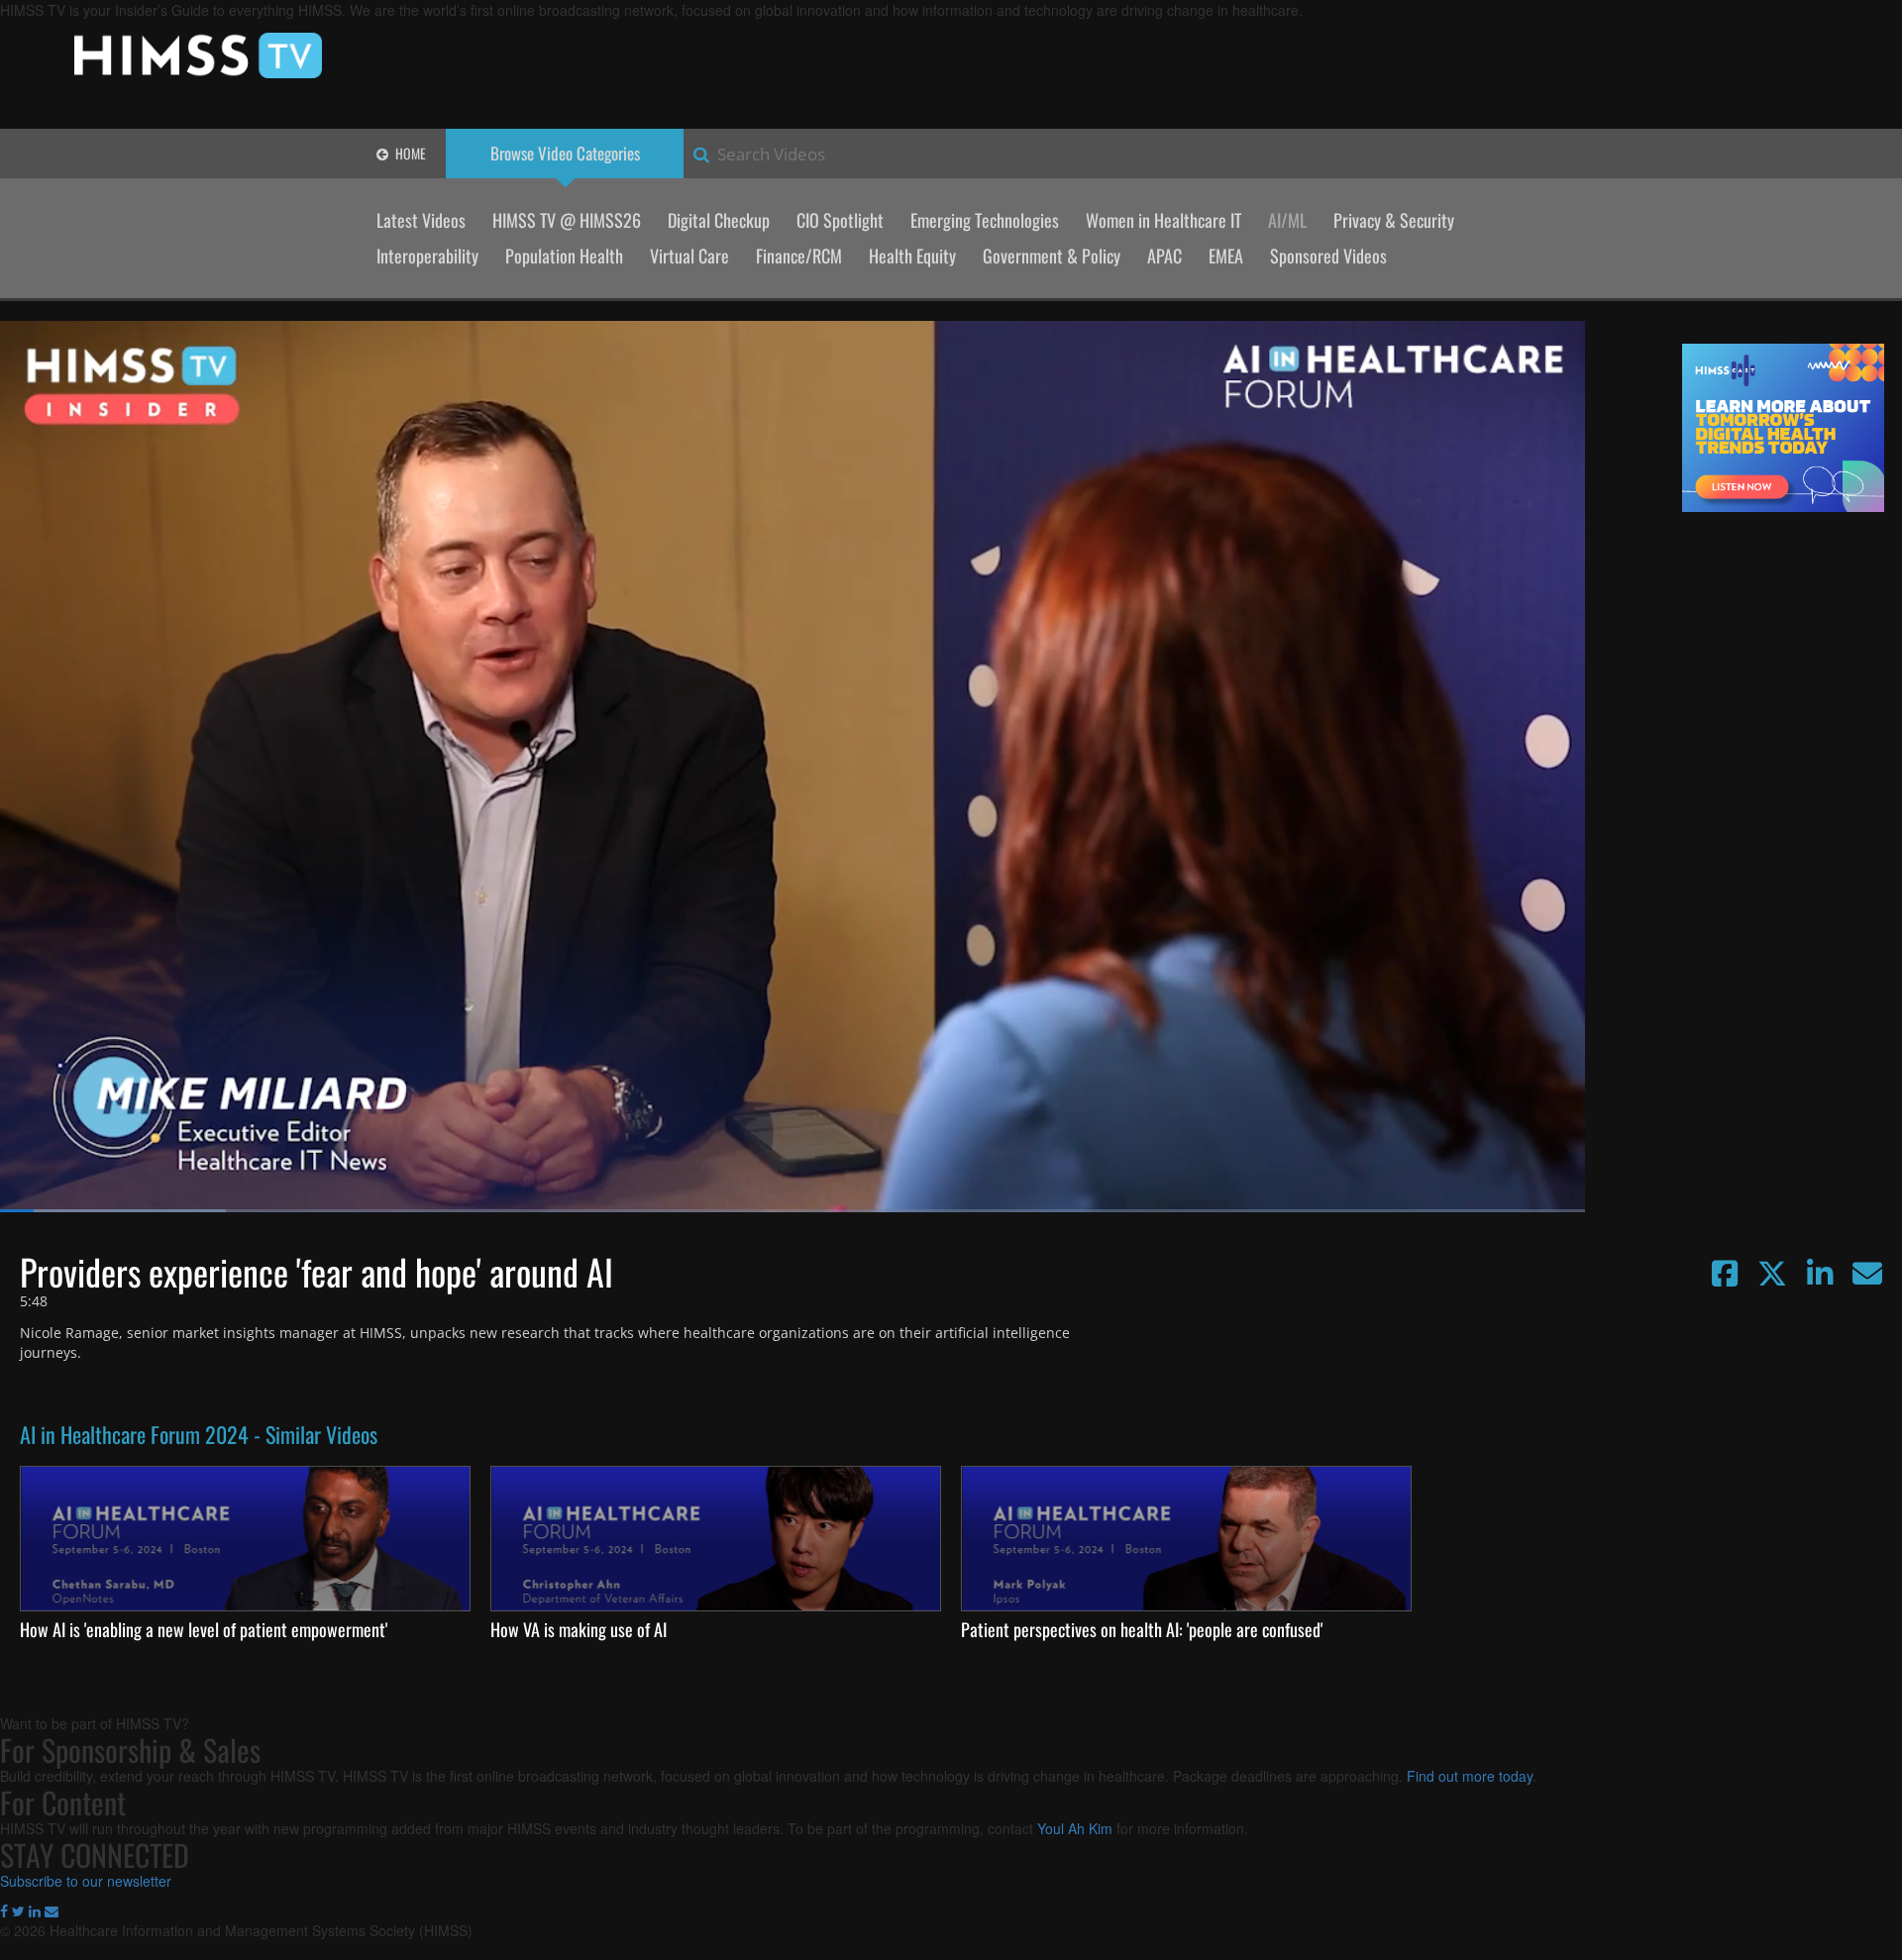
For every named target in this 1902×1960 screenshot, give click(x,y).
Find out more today (1470, 1776)
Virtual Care (689, 256)
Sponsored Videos (1328, 256)
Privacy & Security (1394, 220)
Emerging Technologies (985, 220)
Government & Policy (1052, 256)
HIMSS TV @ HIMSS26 (567, 220)
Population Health (564, 256)
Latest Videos (421, 220)
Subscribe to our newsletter (86, 1881)
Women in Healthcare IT (1163, 220)
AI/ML (1287, 220)
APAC (1164, 256)
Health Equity (912, 256)
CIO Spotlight (840, 220)
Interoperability (427, 256)
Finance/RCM (799, 256)
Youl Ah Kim (1075, 1828)
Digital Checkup (719, 220)
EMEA (1226, 256)
